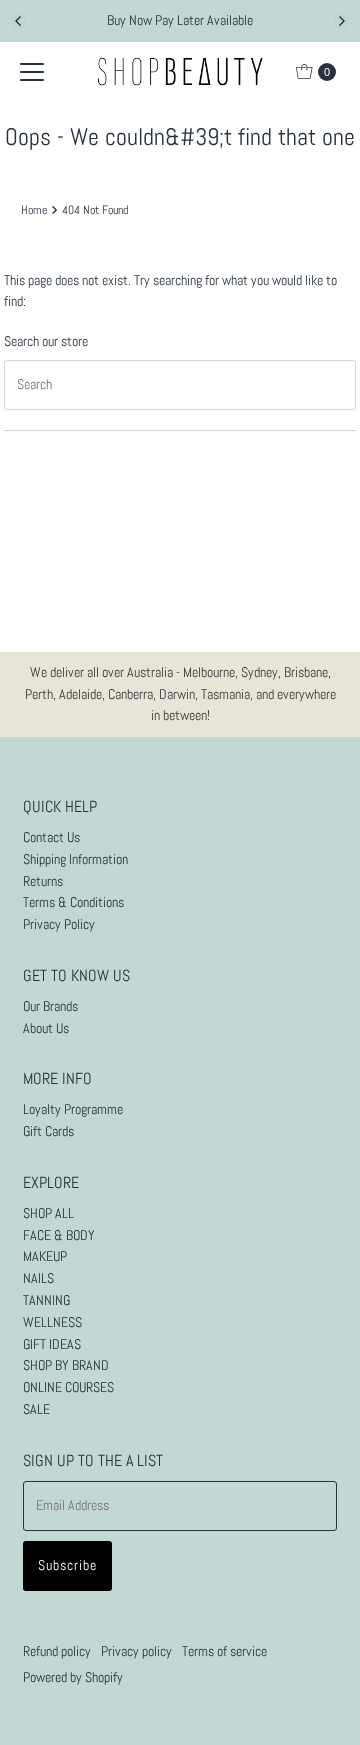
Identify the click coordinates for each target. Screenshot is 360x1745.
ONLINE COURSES (68, 1387)
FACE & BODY (59, 1235)
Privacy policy (136, 1651)
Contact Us (51, 837)
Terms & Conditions (73, 902)
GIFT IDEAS (52, 1344)
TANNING (46, 1300)
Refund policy (57, 1651)
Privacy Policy (59, 924)
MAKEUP (45, 1256)
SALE (36, 1409)
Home (34, 210)
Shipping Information (75, 859)
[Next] (341, 21)
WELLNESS (52, 1322)
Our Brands (50, 1006)
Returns (43, 881)
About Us (46, 1028)
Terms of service (224, 1651)
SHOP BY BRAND (66, 1365)
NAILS (38, 1278)
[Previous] (19, 21)
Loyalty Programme (73, 1109)
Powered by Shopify (73, 1677)
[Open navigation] (32, 72)
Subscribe (67, 1565)
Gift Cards (48, 1131)
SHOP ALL (48, 1213)
